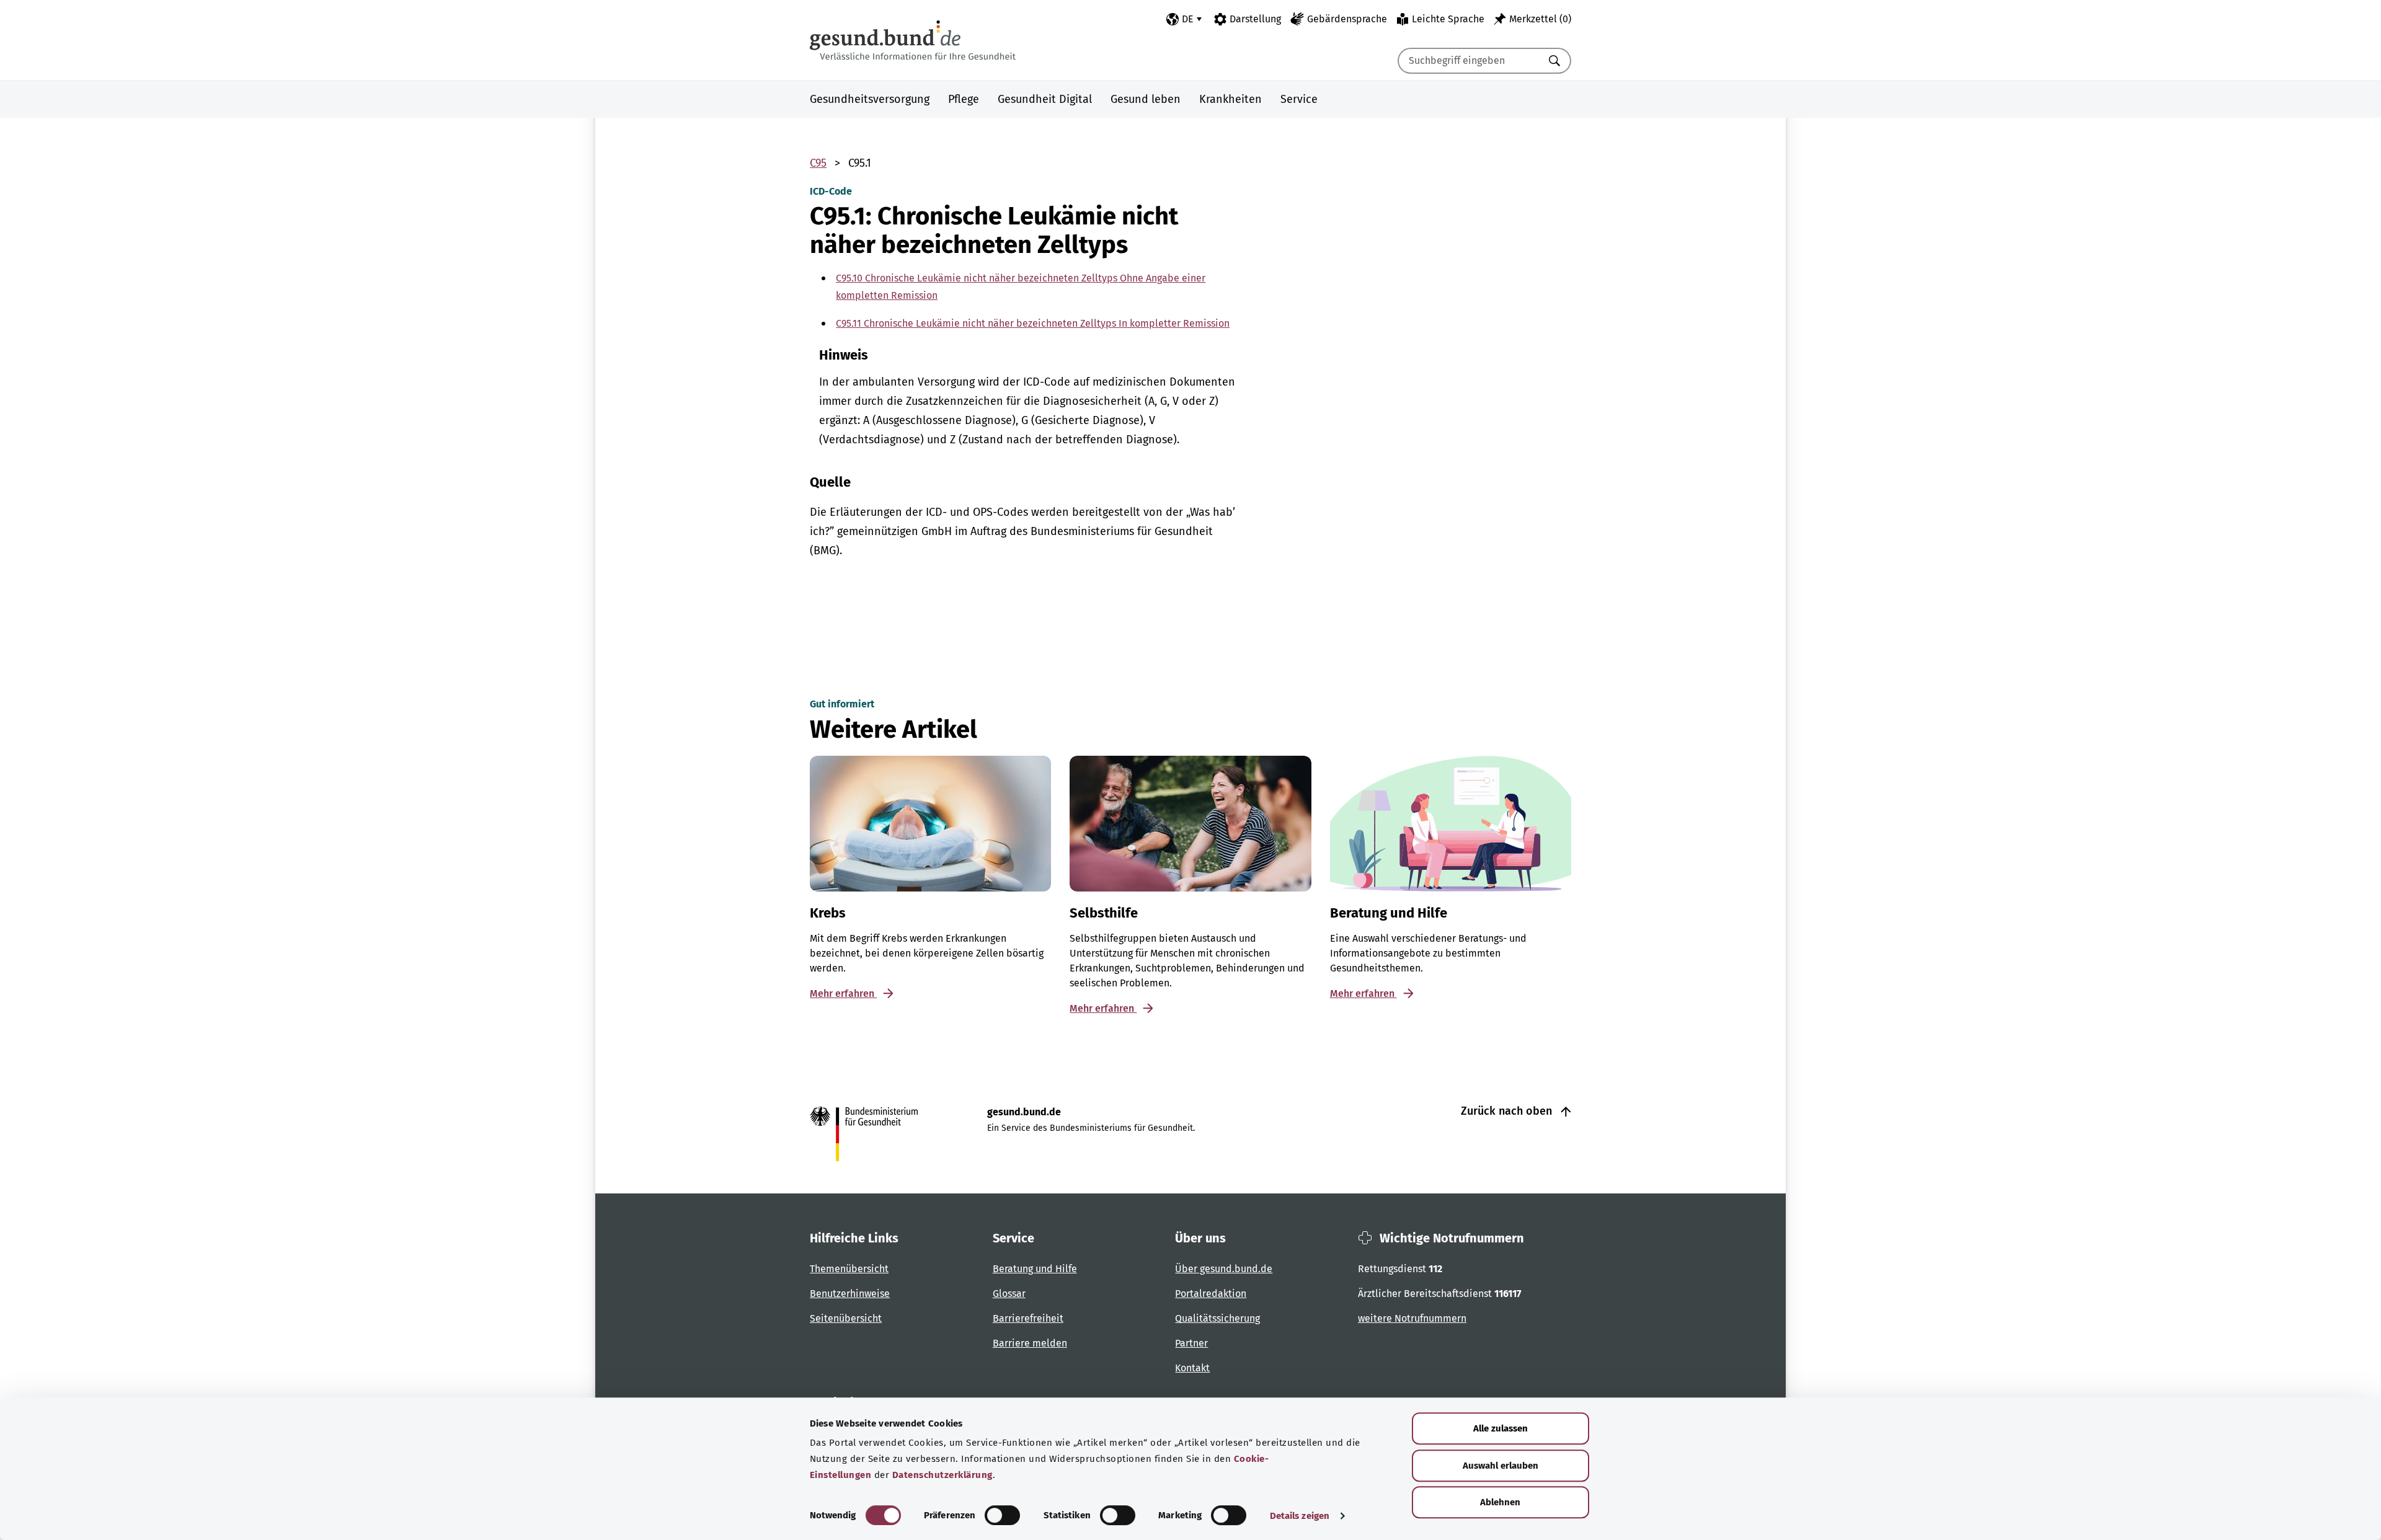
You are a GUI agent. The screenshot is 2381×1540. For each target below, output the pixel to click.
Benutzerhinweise (850, 1294)
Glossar (1009, 1294)
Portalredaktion (1211, 1294)
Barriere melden (1030, 1343)
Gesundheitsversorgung (870, 99)
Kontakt (1192, 1368)
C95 (818, 163)
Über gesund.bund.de (1224, 1269)
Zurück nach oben (1508, 1111)
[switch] (1002, 1515)
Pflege (964, 99)
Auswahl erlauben (1501, 1466)
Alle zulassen (1501, 1428)
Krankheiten (1230, 99)
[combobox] (1469, 61)
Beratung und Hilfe (1035, 1269)
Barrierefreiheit (1028, 1318)
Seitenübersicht (846, 1318)
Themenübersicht (849, 1269)
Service (1299, 99)
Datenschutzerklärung (942, 1475)
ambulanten (884, 382)
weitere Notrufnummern (1412, 1318)
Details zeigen (1300, 1516)
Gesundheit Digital (1045, 99)
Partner (1191, 1343)
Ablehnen (1500, 1502)
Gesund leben (1146, 99)
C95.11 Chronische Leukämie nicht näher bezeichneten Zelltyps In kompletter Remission (1033, 323)
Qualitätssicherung (1217, 1318)
